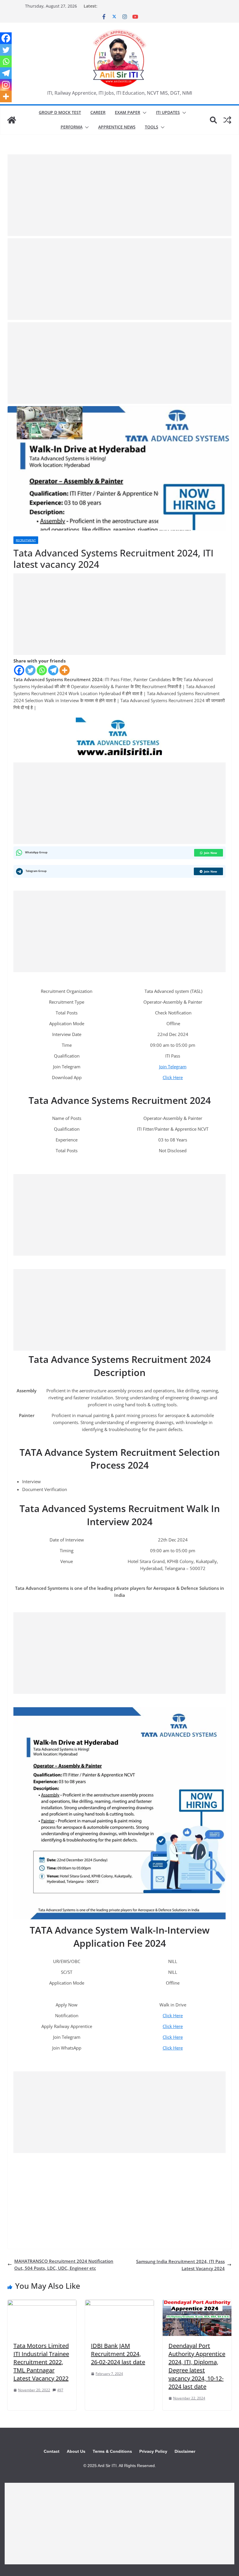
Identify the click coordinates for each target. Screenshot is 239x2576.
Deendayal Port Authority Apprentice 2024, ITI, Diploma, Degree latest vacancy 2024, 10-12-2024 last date (197, 2366)
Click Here (173, 1077)
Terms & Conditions (112, 2451)
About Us (76, 2451)
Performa (72, 127)
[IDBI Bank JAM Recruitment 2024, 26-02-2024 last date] (119, 2303)
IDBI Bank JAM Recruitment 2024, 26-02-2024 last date (118, 2354)
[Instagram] (6, 85)
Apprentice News (117, 127)
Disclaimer (185, 2451)
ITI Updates (168, 112)
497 (60, 2390)
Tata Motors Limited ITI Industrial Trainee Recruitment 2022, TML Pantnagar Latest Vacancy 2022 (41, 2362)
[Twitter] (30, 670)
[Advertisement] (119, 195)
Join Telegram (173, 1067)
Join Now (211, 853)
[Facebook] (19, 670)
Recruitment (26, 540)
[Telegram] (53, 670)
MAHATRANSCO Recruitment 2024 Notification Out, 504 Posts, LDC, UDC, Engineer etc (64, 2265)
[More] (65, 670)
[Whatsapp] (42, 670)
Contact (52, 2451)
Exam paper (128, 112)
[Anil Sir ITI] (12, 120)
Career (98, 112)
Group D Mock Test (60, 112)
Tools (152, 127)
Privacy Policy (153, 2451)
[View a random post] (227, 120)
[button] (143, 113)
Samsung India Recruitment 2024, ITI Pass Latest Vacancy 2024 (180, 2265)
